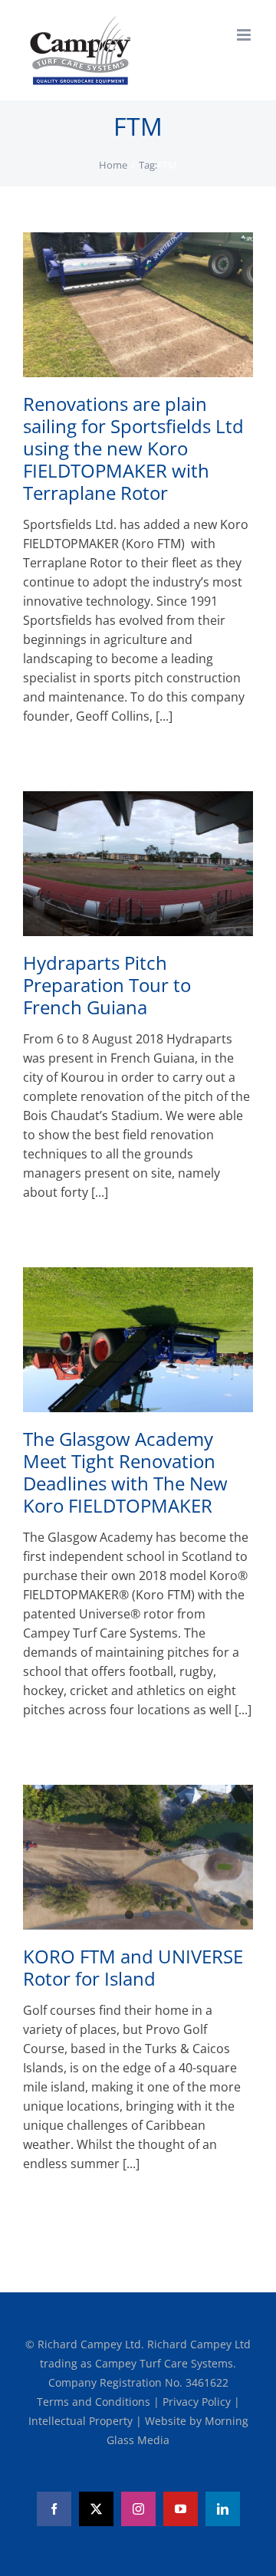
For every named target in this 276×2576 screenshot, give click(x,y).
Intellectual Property (82, 2421)
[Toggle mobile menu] (245, 35)
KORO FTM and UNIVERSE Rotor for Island (133, 1967)
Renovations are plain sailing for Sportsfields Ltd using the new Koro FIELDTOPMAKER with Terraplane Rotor (133, 448)
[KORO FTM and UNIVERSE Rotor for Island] (138, 1857)
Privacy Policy (198, 2402)
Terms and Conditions (95, 2402)
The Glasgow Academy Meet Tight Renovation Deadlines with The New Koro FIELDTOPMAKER (125, 1472)
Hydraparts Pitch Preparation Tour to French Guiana (107, 985)
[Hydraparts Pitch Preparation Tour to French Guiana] (138, 864)
